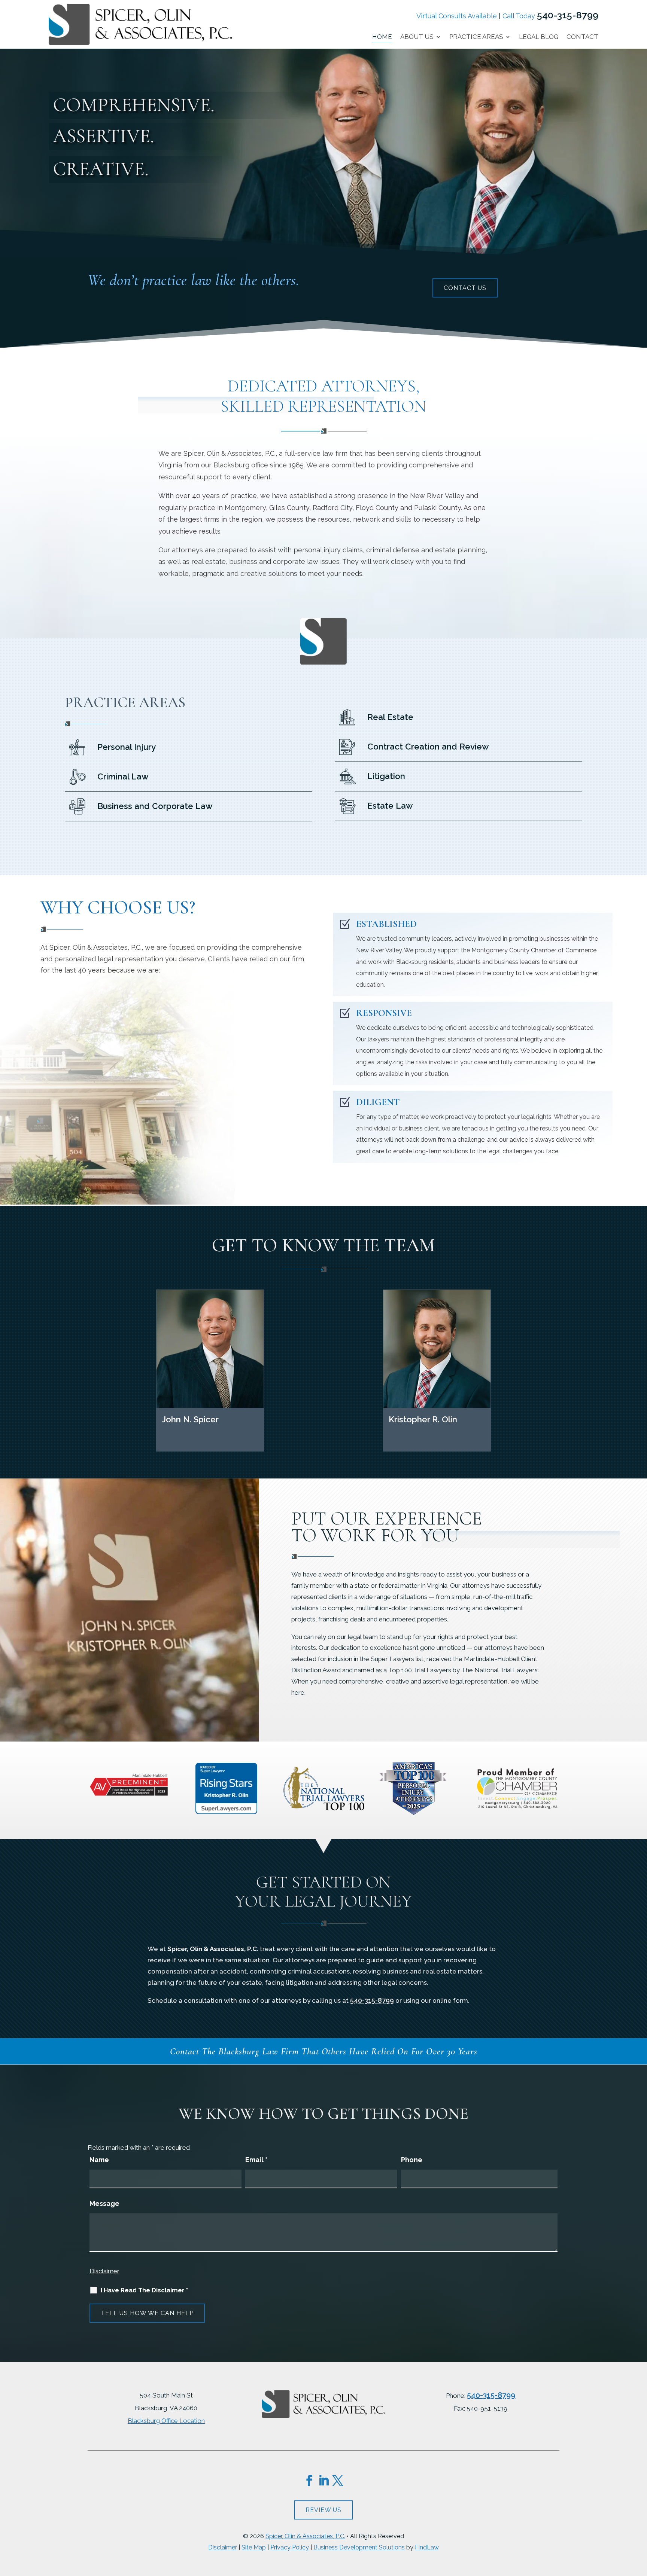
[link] (140, 43)
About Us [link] (417, 37)
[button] (309, 2481)
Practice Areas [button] (476, 37)
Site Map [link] (254, 2547)
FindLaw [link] (427, 2547)
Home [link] (382, 37)
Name (99, 2160)
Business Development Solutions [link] (359, 2547)
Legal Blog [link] (539, 37)
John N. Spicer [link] (190, 1419)
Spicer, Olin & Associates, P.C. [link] (305, 2536)
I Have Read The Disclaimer (144, 2290)
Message (104, 2203)
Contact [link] (582, 37)
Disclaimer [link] (223, 2547)
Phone (412, 2160)
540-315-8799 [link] (568, 15)
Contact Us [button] (465, 288)
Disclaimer (104, 2271)
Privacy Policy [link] (290, 2547)
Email (256, 2160)
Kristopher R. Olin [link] (423, 1419)
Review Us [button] (323, 2510)
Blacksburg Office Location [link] (166, 2421)
